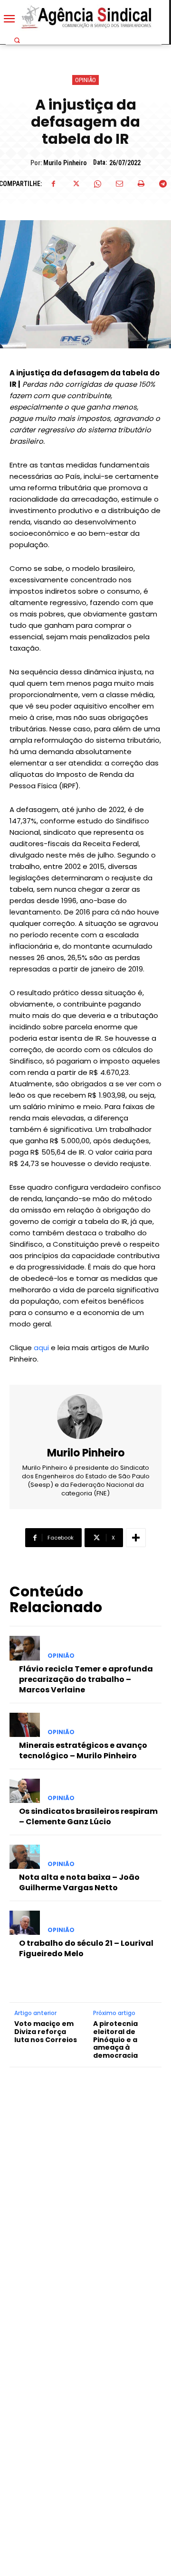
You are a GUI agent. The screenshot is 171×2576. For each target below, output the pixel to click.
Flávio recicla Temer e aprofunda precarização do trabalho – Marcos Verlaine (86, 1680)
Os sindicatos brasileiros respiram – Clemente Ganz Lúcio (88, 1816)
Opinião (85, 80)
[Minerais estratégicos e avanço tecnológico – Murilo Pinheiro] (25, 1725)
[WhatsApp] (97, 184)
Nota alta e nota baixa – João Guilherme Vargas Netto (79, 1882)
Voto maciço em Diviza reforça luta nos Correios (46, 2032)
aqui (41, 1348)
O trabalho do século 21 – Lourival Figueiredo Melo (86, 1948)
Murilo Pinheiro (65, 163)
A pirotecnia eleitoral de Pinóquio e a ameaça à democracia (115, 2040)
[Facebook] (54, 184)
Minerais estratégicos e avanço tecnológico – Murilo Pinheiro (83, 1750)
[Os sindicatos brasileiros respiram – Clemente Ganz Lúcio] (25, 1791)
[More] (136, 1538)
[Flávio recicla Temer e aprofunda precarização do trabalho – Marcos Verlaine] (25, 1648)
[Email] (119, 184)
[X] (76, 184)
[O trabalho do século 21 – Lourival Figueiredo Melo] (25, 1923)
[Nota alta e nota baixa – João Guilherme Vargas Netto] (25, 1857)
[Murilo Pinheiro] (85, 1417)
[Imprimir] (141, 184)
